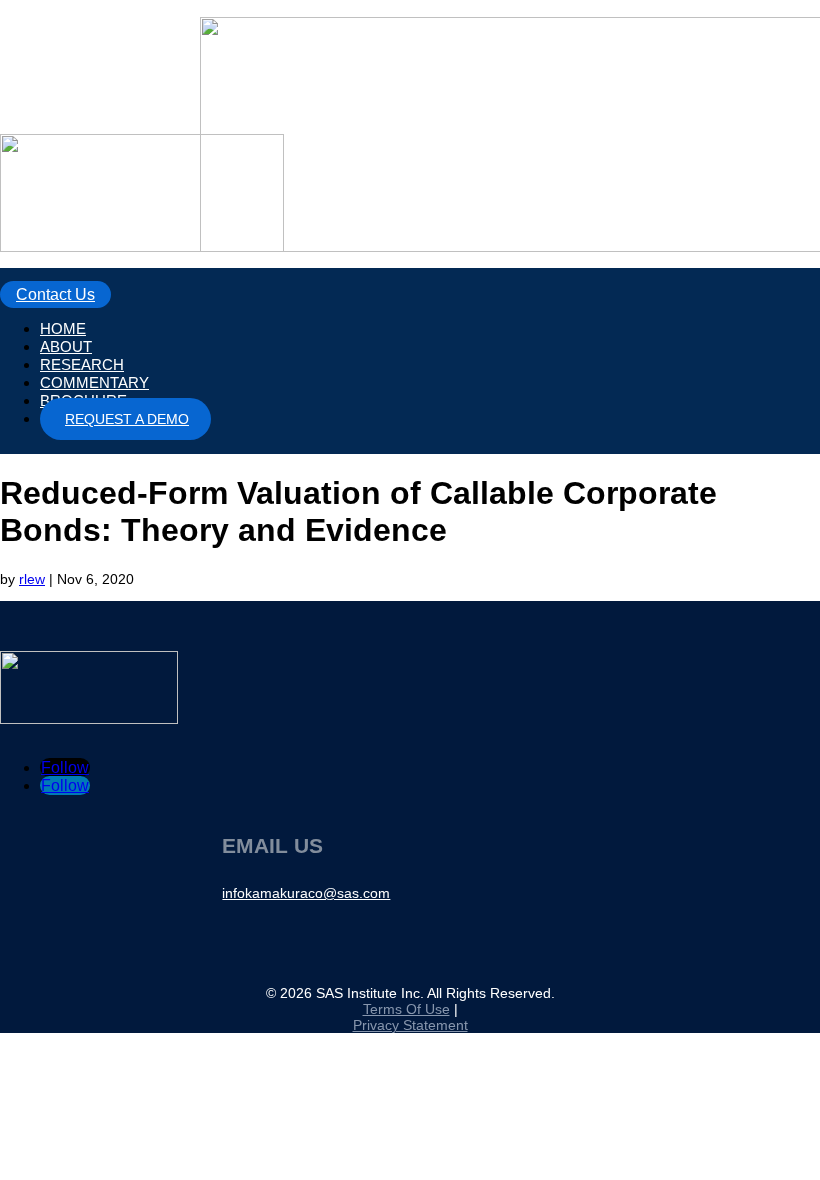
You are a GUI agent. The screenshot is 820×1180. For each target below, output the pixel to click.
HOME (63, 328)
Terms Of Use (406, 1009)
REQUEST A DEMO (127, 419)
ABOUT (66, 346)
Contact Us (55, 294)
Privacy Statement (410, 1025)
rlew (32, 579)
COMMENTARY (94, 382)
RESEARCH (82, 364)
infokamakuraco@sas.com (306, 893)
